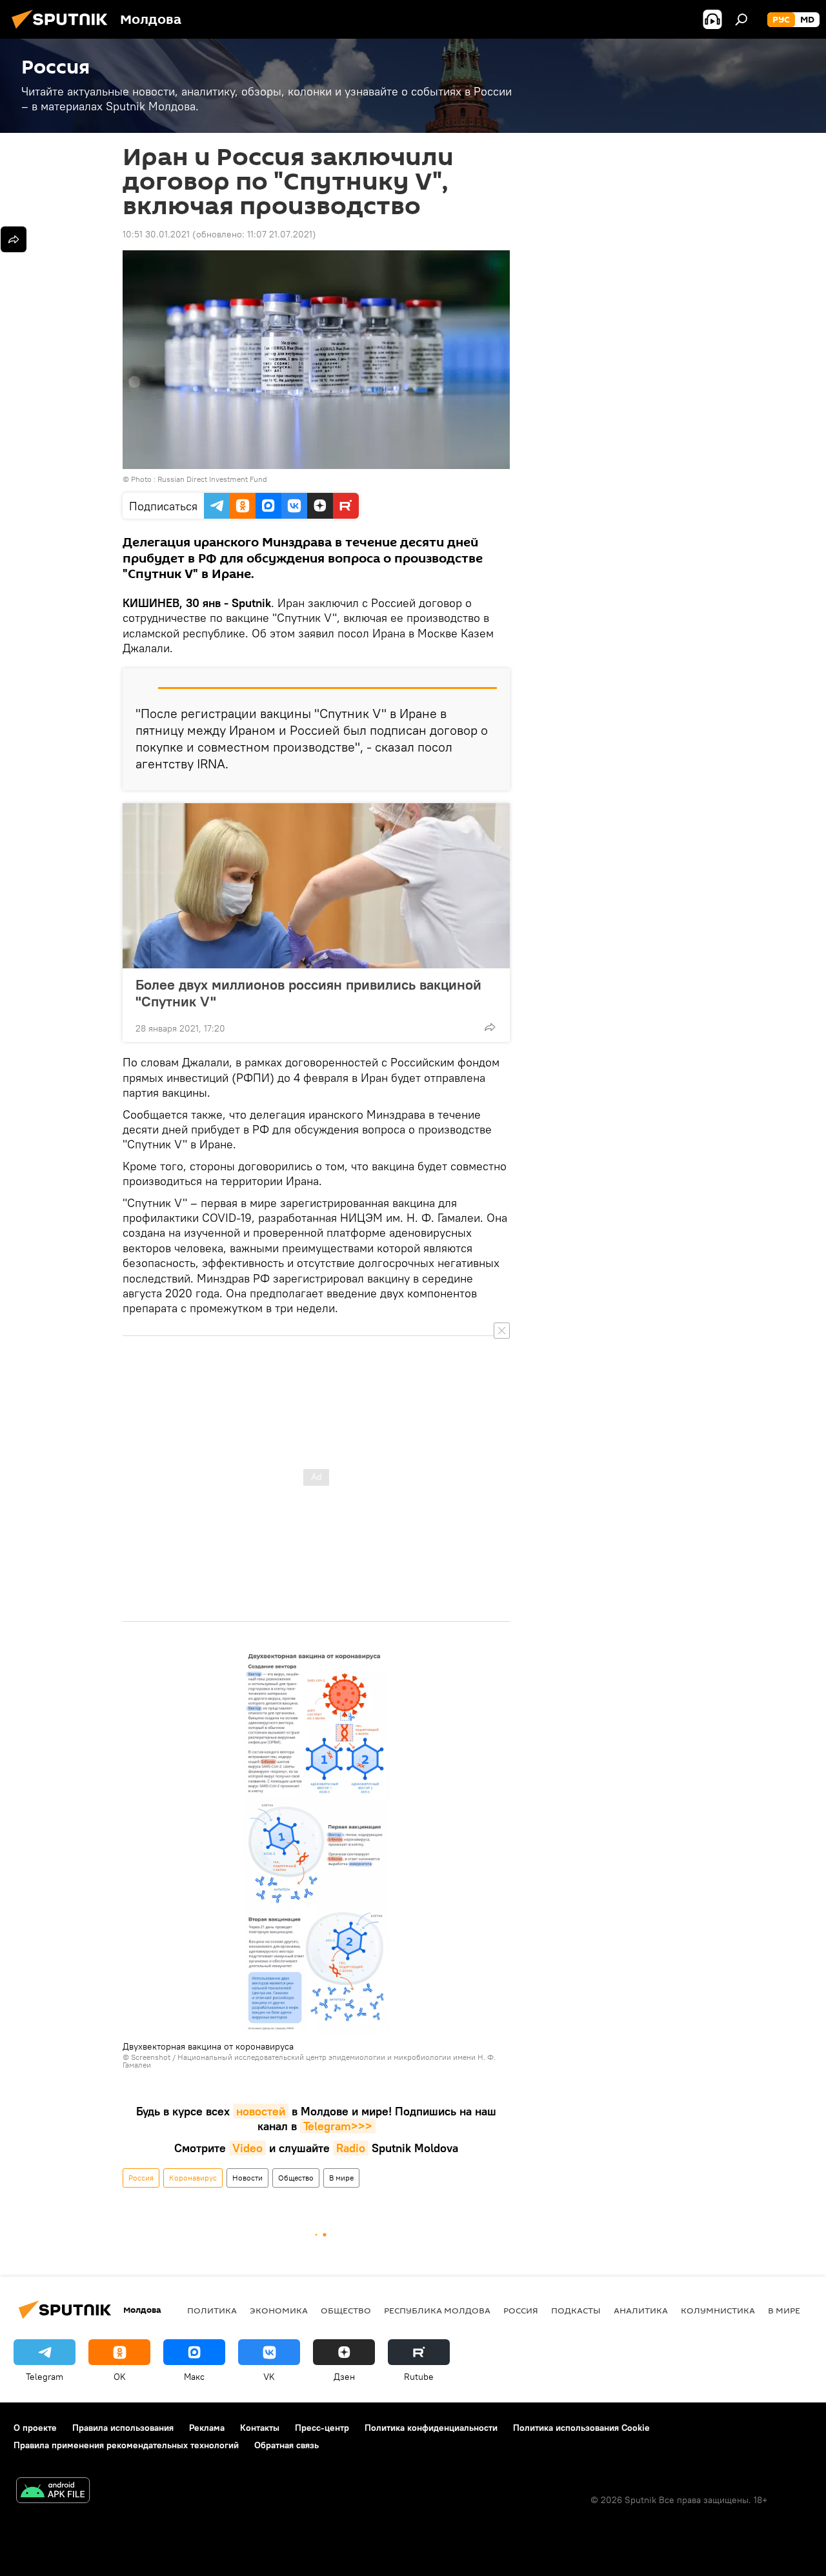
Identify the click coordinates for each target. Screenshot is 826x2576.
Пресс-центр (322, 2428)
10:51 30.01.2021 (156, 234)
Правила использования (123, 2428)
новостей (261, 2111)
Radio (351, 2148)
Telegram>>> (338, 2126)
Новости (247, 2178)
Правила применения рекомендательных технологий (126, 2445)
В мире (341, 2178)
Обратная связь (287, 2445)
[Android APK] (53, 2492)
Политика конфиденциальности (431, 2428)
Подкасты (576, 2310)
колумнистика (718, 2310)
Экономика (279, 2310)
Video (247, 2148)
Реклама (207, 2428)
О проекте (35, 2428)
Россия (141, 2178)
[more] (490, 1027)
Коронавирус (193, 2178)
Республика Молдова (437, 2310)
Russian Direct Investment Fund (212, 479)
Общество (296, 2178)
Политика (212, 2310)
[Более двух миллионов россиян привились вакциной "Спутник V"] (316, 886)
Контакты (260, 2428)
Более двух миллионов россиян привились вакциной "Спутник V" (308, 993)
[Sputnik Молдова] (63, 30)
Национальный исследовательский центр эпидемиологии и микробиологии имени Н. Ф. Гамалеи (309, 2061)
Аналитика (641, 2310)
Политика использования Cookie (581, 2428)
